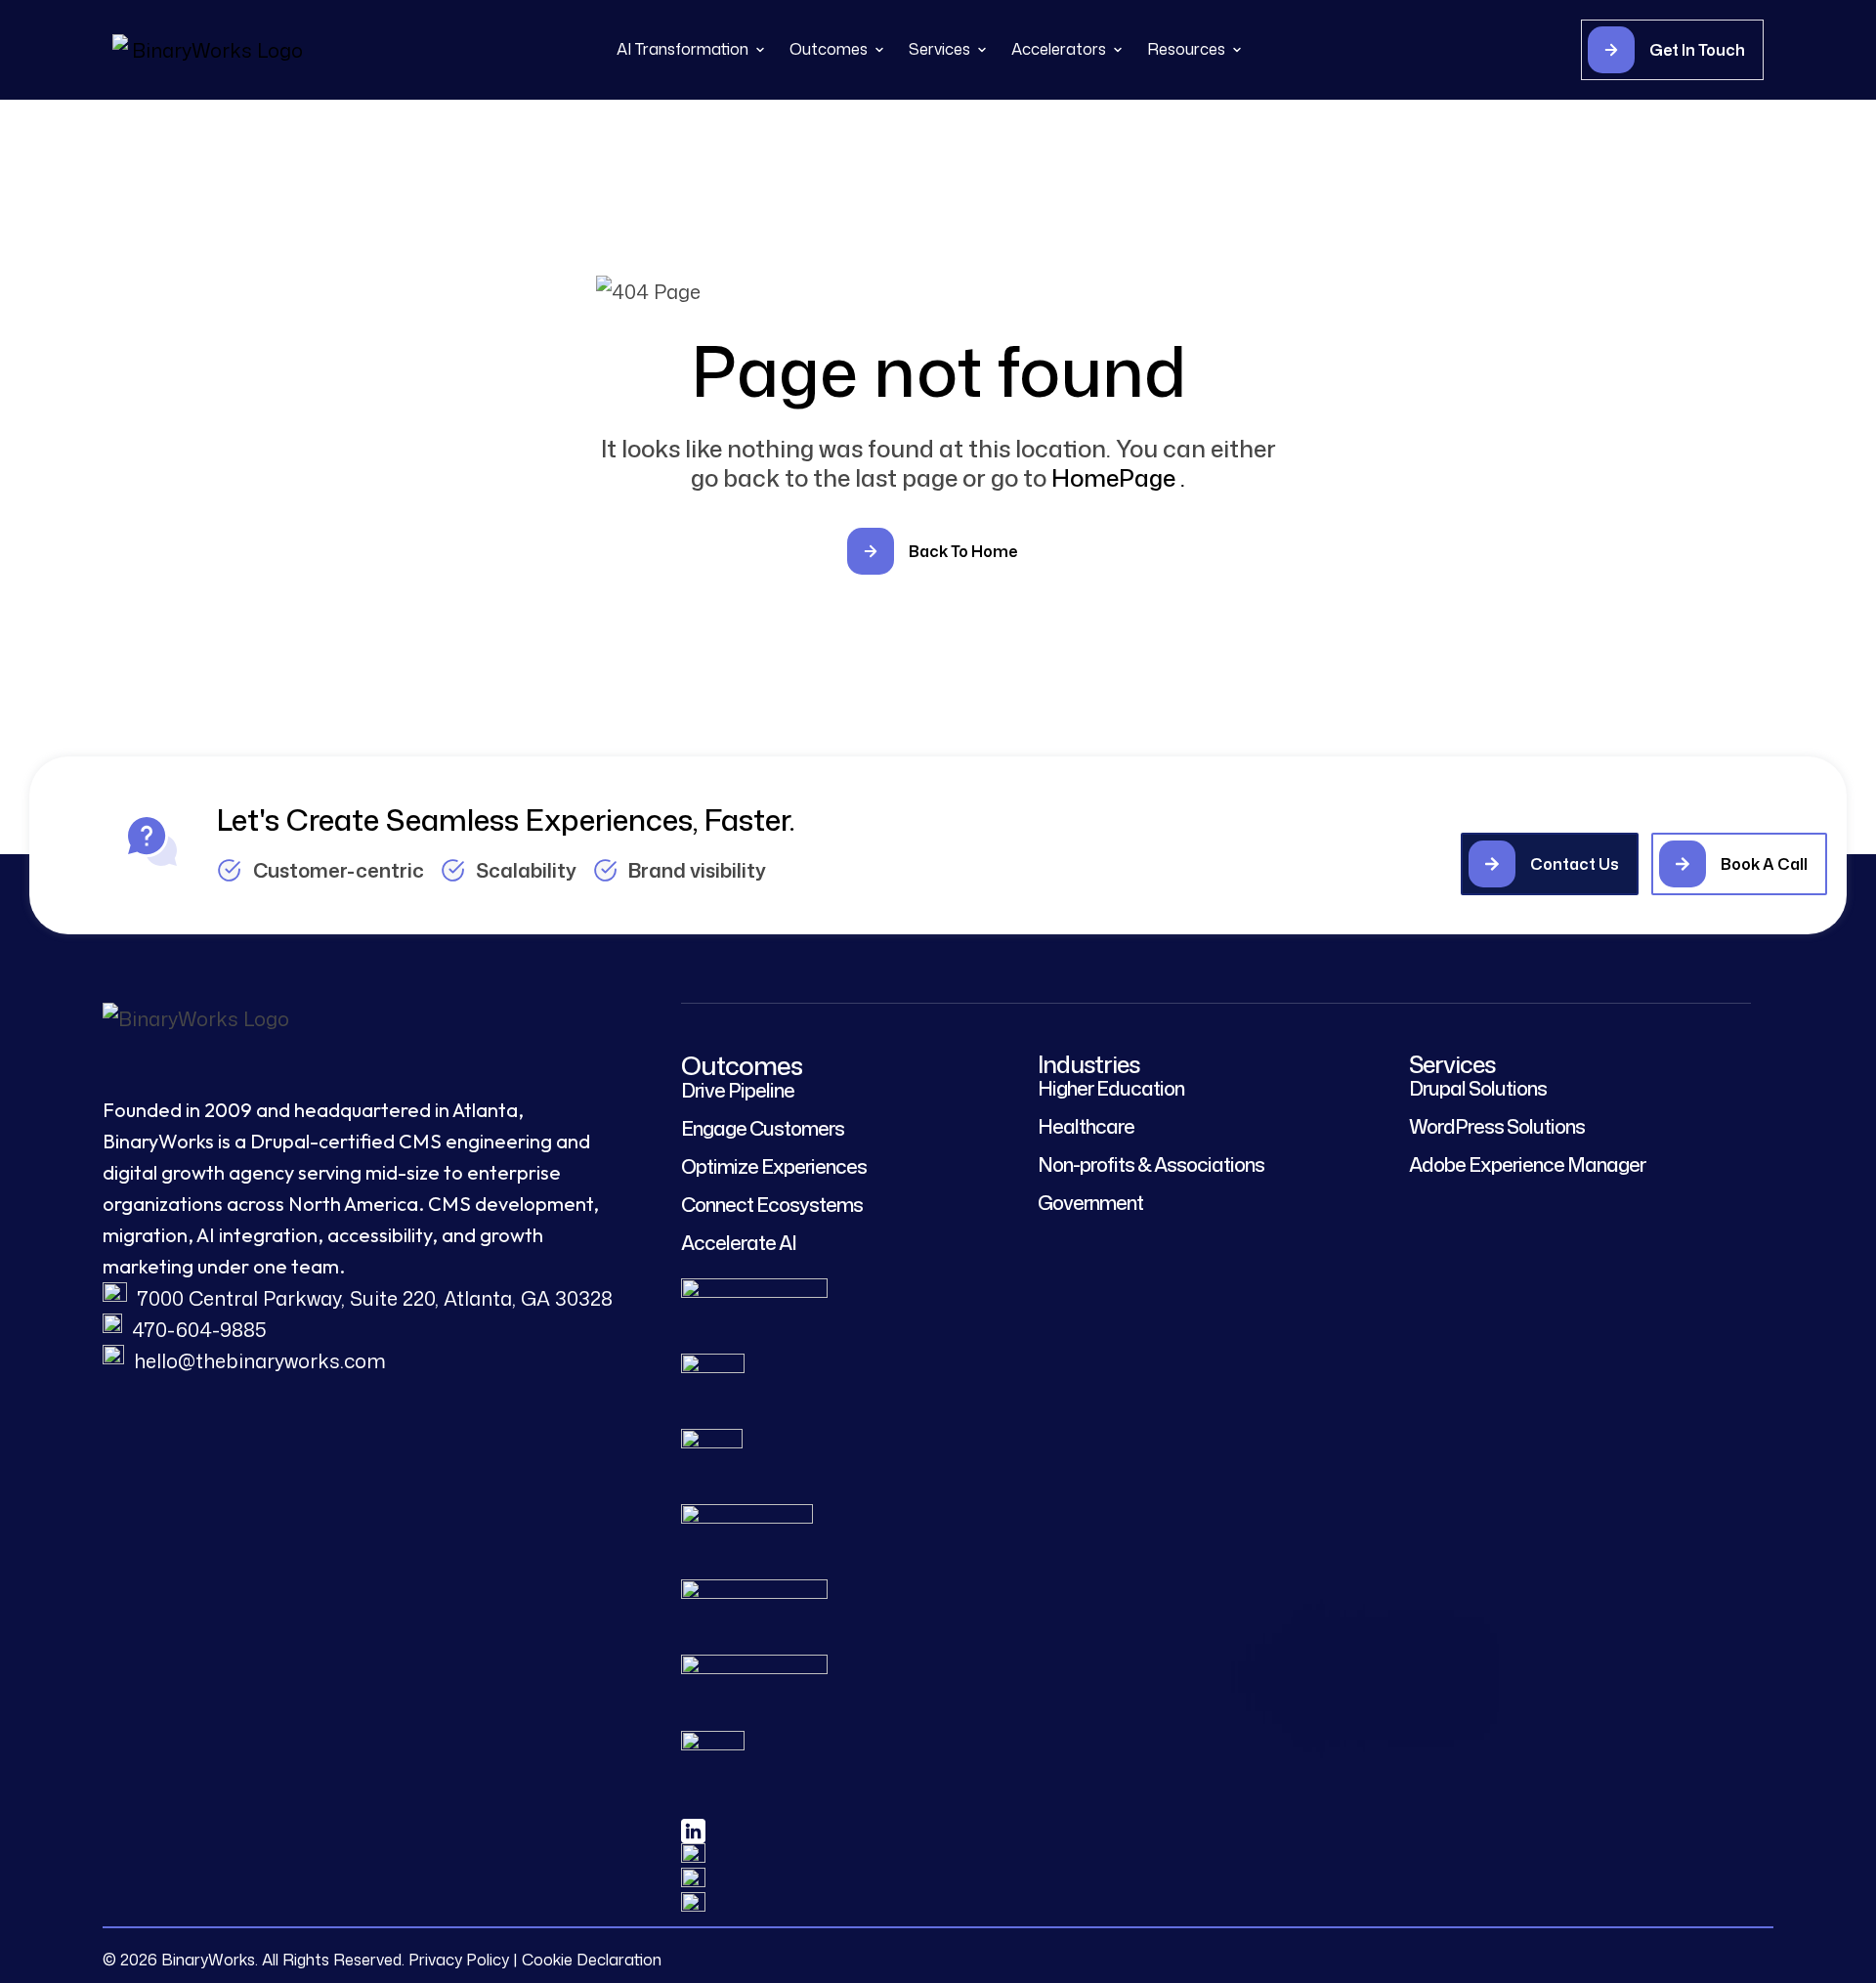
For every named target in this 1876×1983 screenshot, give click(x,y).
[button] (1735, 50)
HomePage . (1120, 478)
